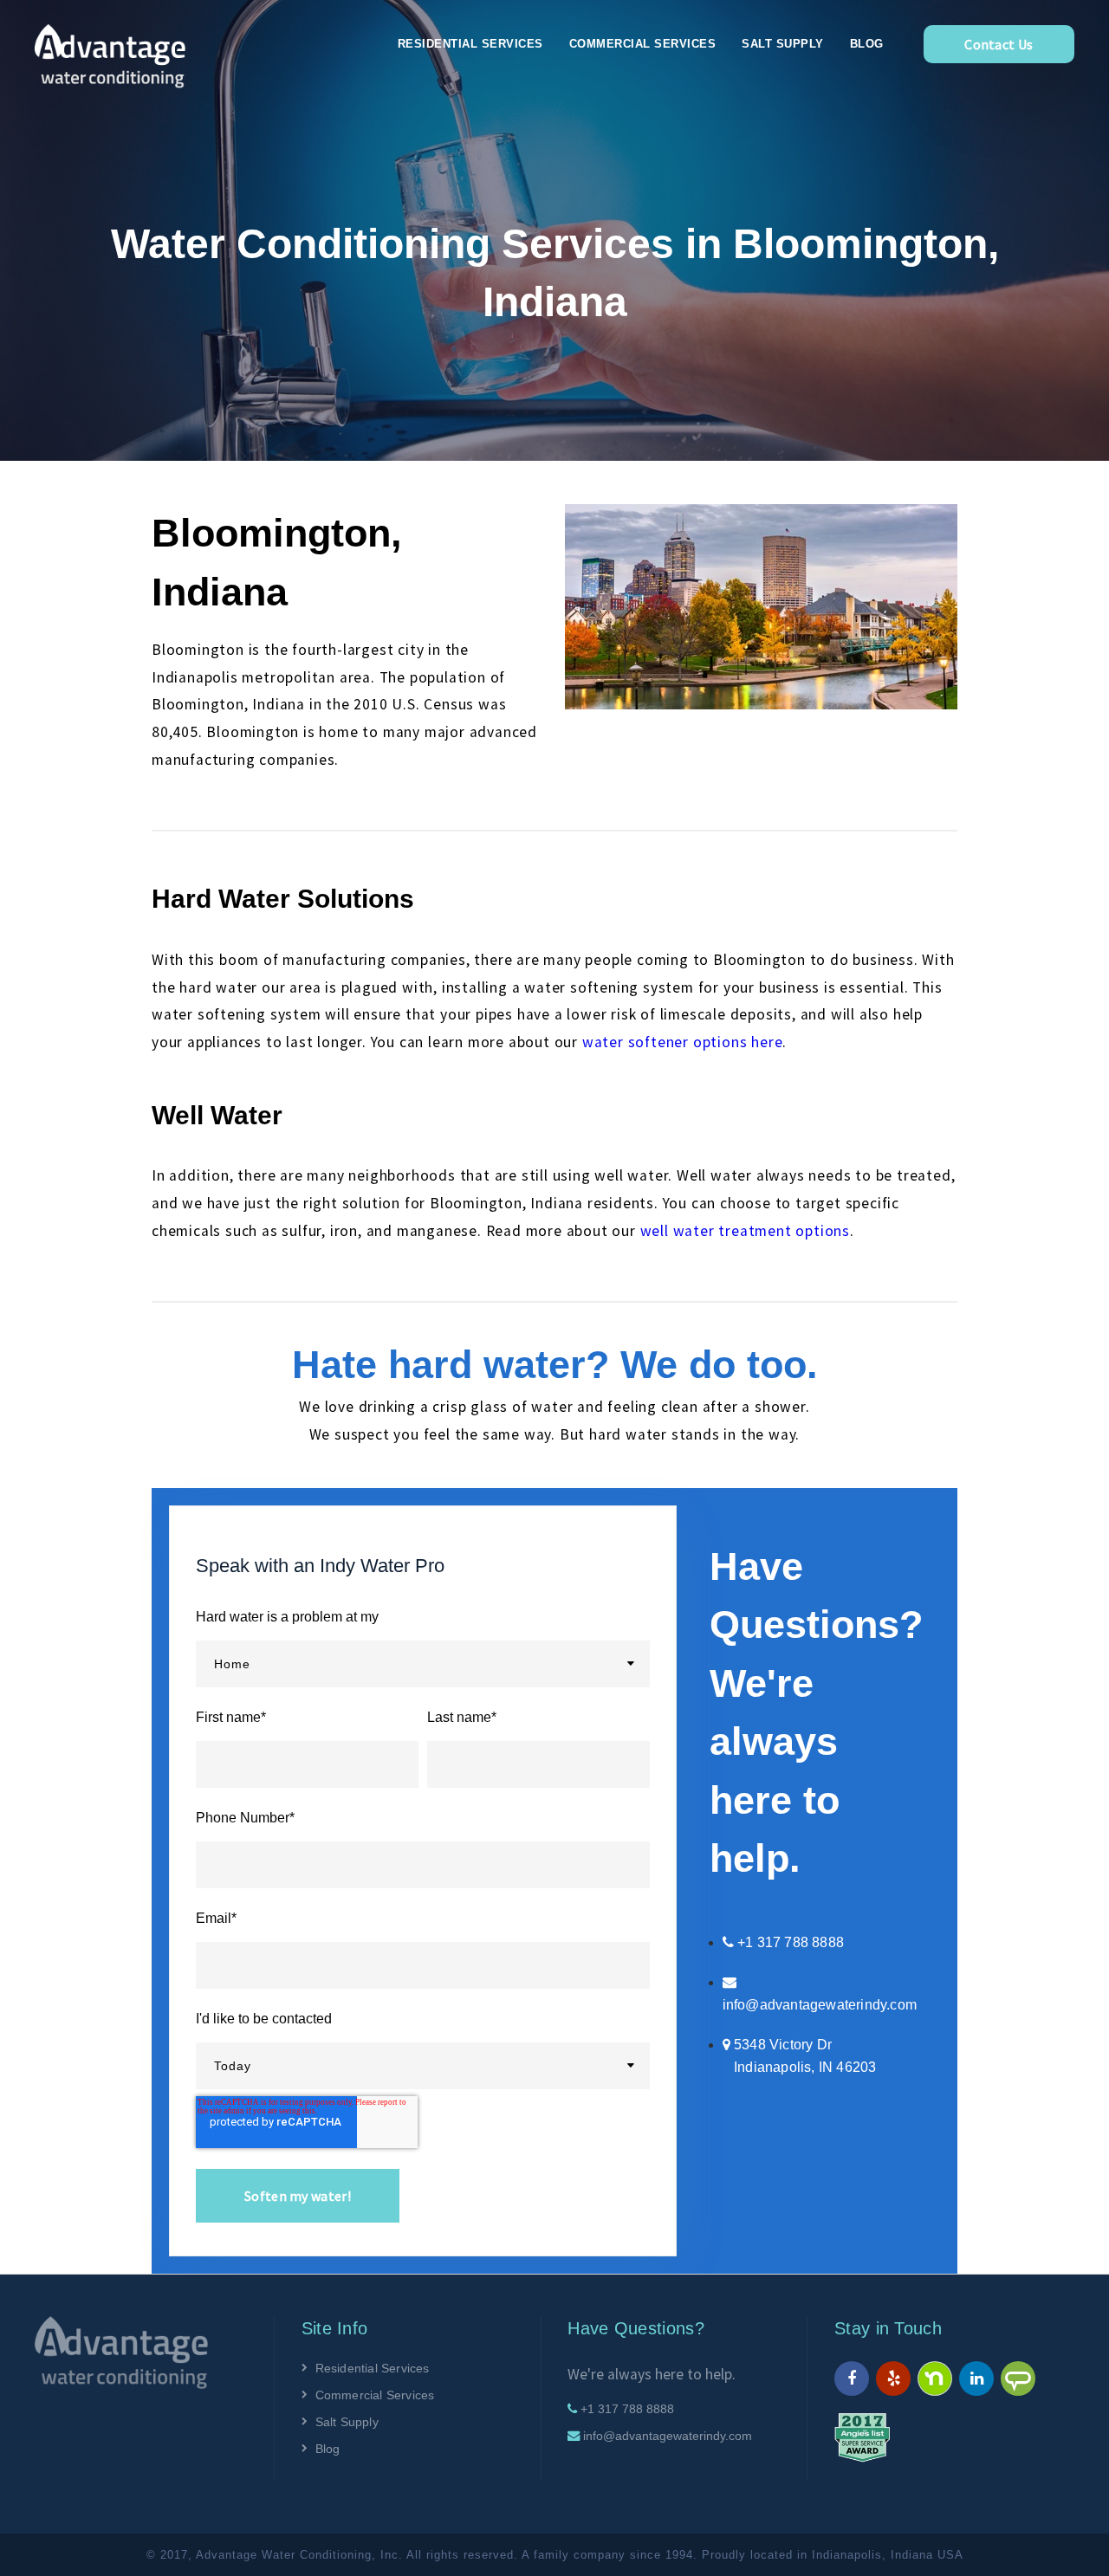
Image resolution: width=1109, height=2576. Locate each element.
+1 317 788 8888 (627, 2409)
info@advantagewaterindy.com (820, 2005)
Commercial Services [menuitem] (643, 44)
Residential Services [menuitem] (470, 44)
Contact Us (999, 44)
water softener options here (683, 1042)
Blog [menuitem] (867, 44)
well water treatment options (745, 1231)
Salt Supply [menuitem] (783, 44)
